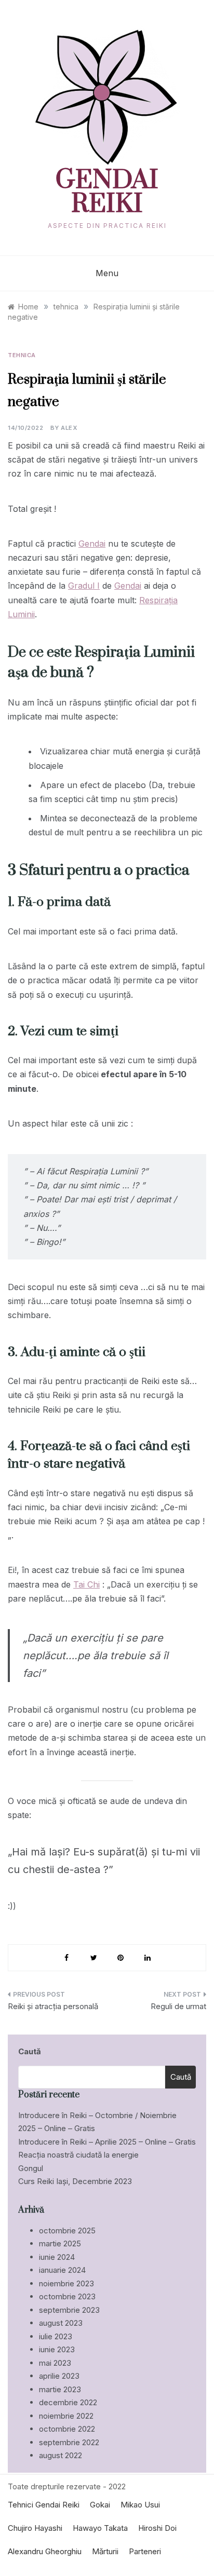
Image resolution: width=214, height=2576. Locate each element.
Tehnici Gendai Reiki (44, 2505)
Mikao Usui (140, 2505)
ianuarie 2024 (62, 2270)
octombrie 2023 (67, 2296)
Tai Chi (86, 1584)
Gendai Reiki (107, 193)
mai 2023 (55, 2363)
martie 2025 (60, 2243)
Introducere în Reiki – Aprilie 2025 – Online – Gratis (107, 2142)
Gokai (100, 2505)
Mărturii (105, 2551)
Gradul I (84, 586)
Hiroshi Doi (157, 2528)
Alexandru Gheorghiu (45, 2551)
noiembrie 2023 (66, 2283)
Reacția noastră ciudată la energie (78, 2155)
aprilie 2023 (59, 2376)
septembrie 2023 (69, 2310)
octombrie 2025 (67, 2231)
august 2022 (61, 2455)
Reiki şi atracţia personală (53, 2006)
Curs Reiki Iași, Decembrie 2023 (75, 2181)
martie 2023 (60, 2389)
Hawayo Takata (100, 2528)
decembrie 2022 (68, 2402)
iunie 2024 (57, 2257)
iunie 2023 (57, 2349)
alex (69, 428)
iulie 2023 (56, 2336)
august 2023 (61, 2323)
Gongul (31, 2168)
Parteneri (145, 2551)
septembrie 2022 (69, 2442)
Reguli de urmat (178, 2006)
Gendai (92, 544)
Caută (30, 2051)
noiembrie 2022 (66, 2416)
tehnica (22, 355)
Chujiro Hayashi (35, 2528)
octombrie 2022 (67, 2429)
